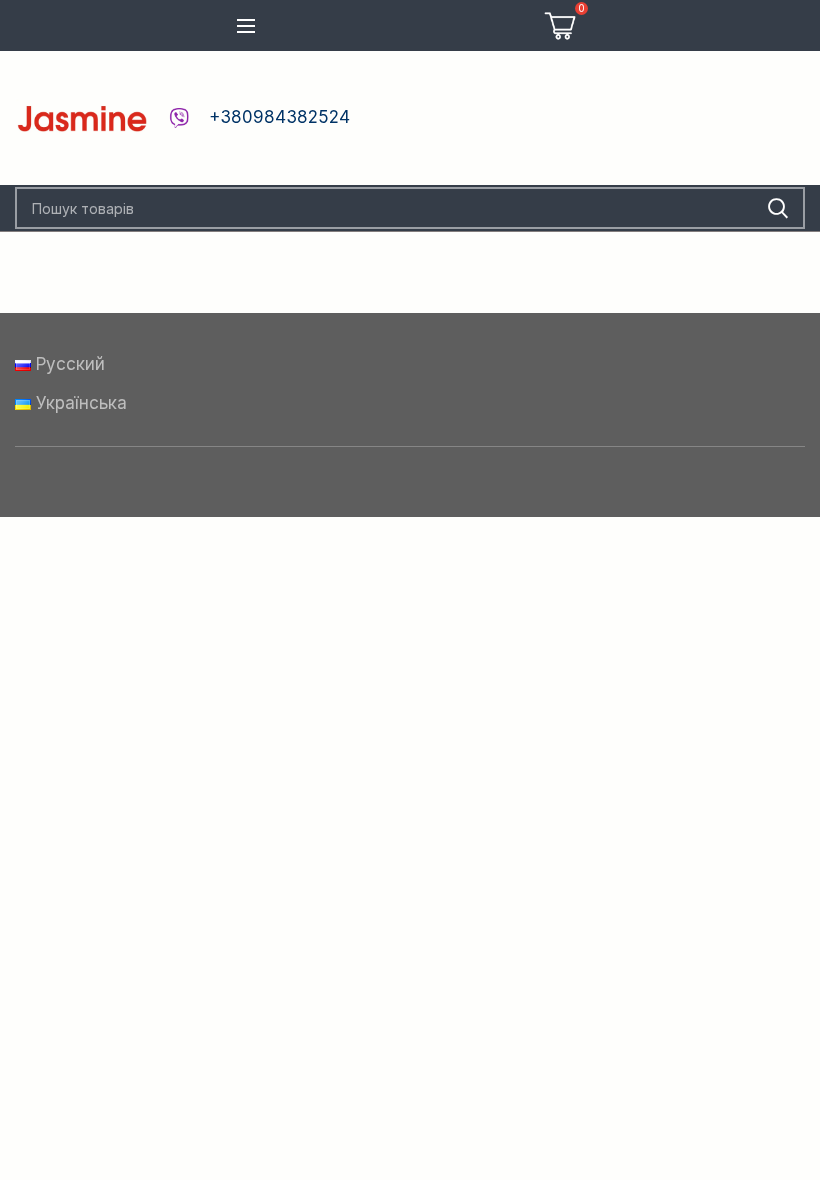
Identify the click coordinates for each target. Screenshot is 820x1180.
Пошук (778, 208)
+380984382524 (279, 117)
